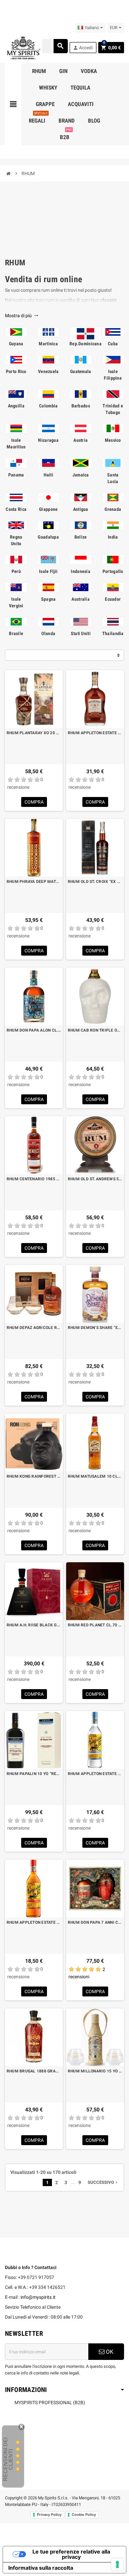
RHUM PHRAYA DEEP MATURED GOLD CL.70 (34, 882)
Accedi (83, 48)
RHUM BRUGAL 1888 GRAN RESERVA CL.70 (34, 2071)
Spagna (48, 599)
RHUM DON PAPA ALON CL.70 (34, 1030)
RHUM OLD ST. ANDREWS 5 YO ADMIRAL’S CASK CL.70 (95, 1179)
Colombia (48, 406)
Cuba (113, 344)
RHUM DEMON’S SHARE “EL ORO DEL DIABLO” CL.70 (95, 1328)
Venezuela (48, 371)
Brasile (16, 633)
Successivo (103, 2182)
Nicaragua (48, 440)
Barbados (81, 406)
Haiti (48, 475)
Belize (81, 537)
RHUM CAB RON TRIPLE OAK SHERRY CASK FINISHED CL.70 (95, 1030)
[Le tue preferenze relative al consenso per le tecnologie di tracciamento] (117, 2564)
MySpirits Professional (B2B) (50, 2403)
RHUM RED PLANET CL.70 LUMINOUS (95, 1625)
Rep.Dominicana (86, 344)
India (113, 537)
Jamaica (81, 475)
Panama (16, 475)
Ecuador (113, 599)
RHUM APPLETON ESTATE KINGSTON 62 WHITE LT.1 (95, 1774)
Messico (113, 440)
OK (109, 2352)
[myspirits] (23, 47)
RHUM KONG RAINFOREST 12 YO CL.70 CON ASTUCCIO (34, 1476)
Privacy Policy (49, 2515)
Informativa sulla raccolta (41, 2568)
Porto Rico (16, 371)
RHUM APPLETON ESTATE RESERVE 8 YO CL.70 (95, 733)
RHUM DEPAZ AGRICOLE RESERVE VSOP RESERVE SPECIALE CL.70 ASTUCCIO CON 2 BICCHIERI (34, 1328)
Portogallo (113, 571)
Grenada (113, 509)
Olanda (48, 633)
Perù (16, 571)
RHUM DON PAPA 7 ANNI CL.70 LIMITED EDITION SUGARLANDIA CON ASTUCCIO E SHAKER (95, 1922)
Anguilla (16, 406)
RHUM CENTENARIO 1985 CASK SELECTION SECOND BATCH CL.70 (34, 1179)
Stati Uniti (81, 633)
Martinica (48, 344)
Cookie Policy (84, 2515)
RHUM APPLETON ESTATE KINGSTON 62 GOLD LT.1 (34, 1922)
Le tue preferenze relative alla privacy (71, 2554)
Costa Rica (16, 509)
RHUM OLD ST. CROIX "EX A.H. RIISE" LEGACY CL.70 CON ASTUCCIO (95, 882)
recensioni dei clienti (8, 2459)
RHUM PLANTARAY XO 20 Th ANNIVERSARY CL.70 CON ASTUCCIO (34, 733)
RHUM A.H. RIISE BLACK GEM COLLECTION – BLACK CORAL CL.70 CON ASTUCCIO (34, 1625)
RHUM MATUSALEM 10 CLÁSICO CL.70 (95, 1476)
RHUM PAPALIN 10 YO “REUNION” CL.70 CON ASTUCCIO (34, 1774)
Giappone (48, 509)
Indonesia (81, 571)
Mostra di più (22, 316)
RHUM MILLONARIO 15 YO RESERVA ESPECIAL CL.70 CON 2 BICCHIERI (95, 2071)
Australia (81, 599)
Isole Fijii (48, 571)
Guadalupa (48, 537)
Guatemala (81, 371)
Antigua (81, 509)
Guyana (16, 344)
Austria (81, 440)
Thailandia (113, 633)
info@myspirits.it (38, 2297)
